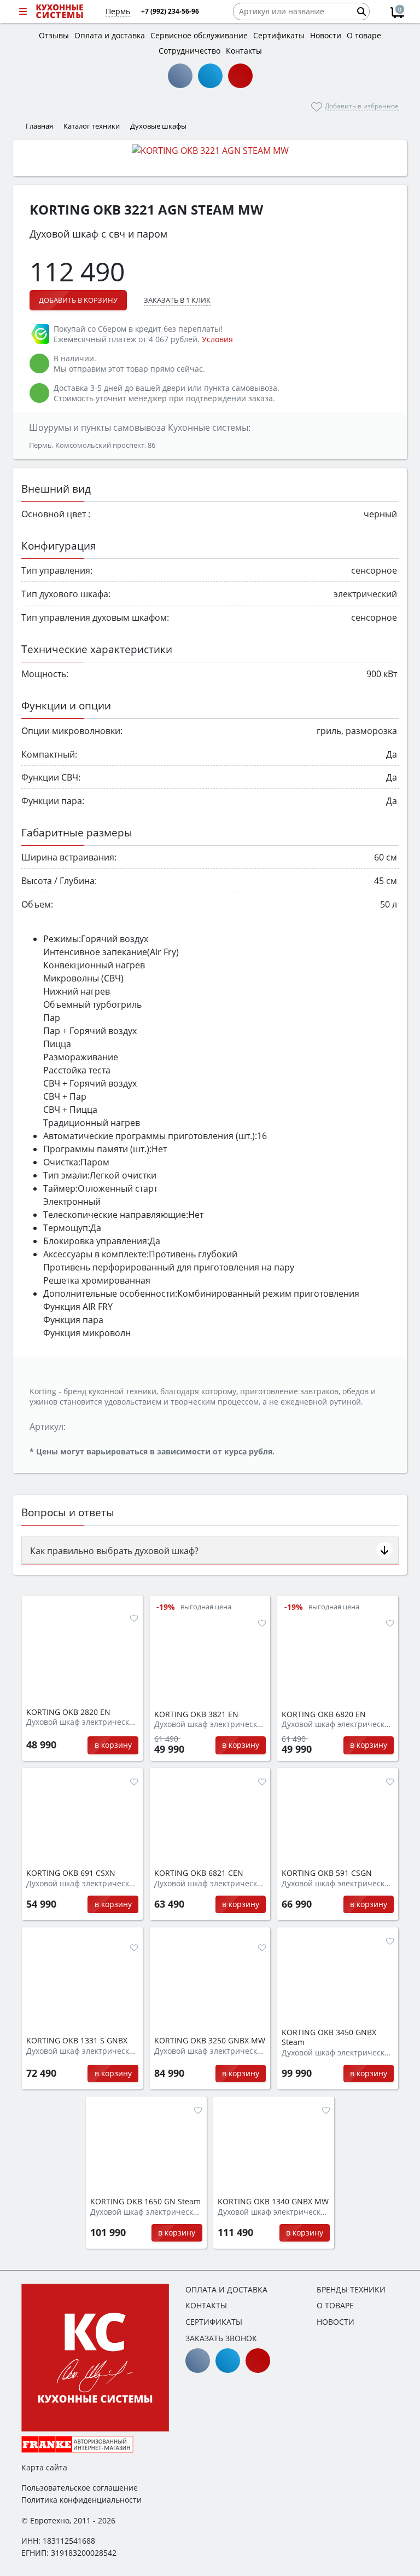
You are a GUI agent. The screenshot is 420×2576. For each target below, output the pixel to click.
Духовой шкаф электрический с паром (146, 2212)
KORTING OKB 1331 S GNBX (77, 2041)
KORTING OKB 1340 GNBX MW (273, 2202)
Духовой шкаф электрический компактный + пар (338, 2053)
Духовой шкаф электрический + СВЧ (274, 2212)
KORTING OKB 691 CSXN (71, 1873)
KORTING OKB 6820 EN (324, 1714)
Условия (217, 339)
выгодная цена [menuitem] (206, 1607)
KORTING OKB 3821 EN (196, 1714)
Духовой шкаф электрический (82, 1722)
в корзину (113, 1745)
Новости (336, 2322)
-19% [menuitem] (166, 1607)
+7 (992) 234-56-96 (170, 11)
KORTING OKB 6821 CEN (199, 1873)
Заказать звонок (221, 2338)
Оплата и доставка (226, 2289)
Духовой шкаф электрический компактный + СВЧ (210, 2051)
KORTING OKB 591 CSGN (327, 1873)
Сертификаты (214, 2322)
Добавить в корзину (78, 300)
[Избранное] (134, 1618)
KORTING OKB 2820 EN (68, 1712)
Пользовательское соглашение (80, 2488)
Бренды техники (351, 2289)
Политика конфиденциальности (81, 2500)
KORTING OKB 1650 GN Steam (145, 2202)
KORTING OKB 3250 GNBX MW (210, 2041)
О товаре (335, 2305)
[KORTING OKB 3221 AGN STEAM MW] (210, 150)
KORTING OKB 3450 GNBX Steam (329, 2038)
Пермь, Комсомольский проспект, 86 (92, 445)
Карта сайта (44, 2467)
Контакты (206, 2305)
